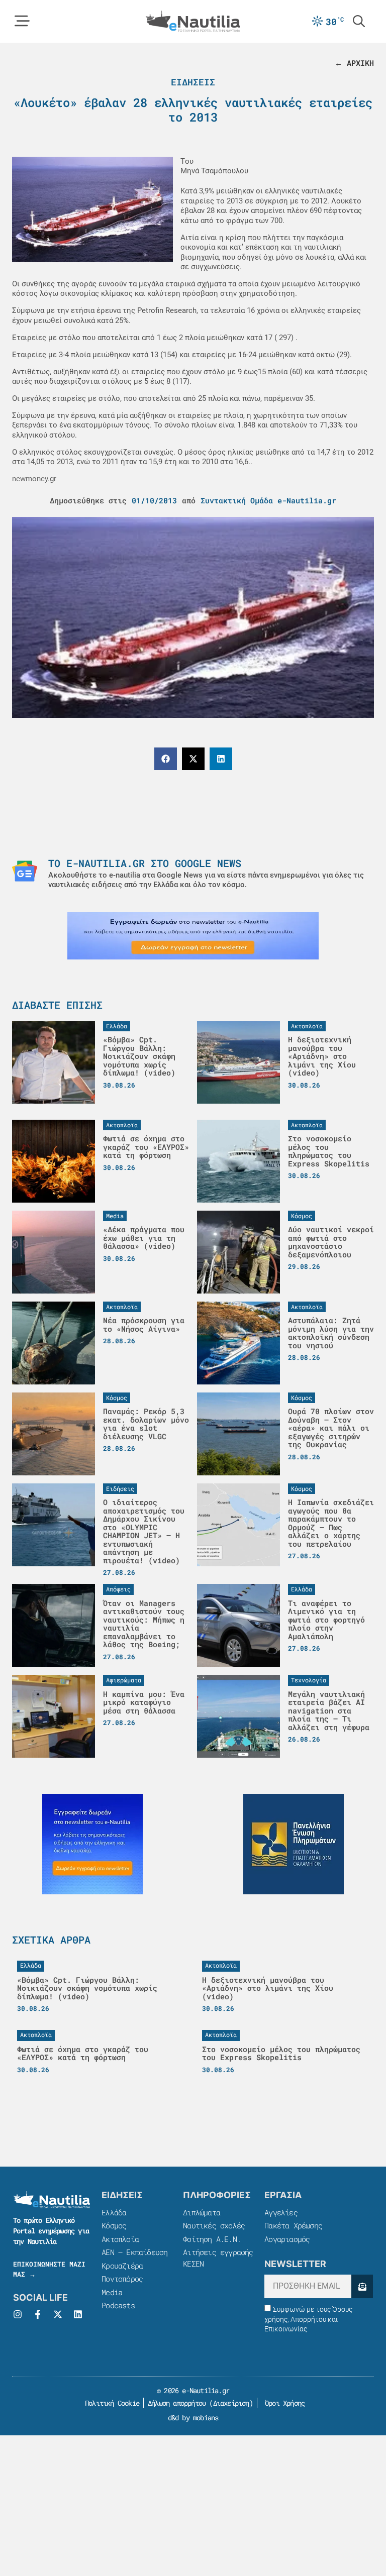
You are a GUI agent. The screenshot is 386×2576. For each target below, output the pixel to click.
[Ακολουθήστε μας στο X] (58, 2314)
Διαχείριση (231, 2403)
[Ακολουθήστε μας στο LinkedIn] (78, 2314)
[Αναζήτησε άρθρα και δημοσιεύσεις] (359, 21)
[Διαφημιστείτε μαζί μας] (193, 936)
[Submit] (362, 2286)
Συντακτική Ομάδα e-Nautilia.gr (268, 500)
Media (112, 2292)
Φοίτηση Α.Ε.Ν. (212, 2239)
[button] (166, 759)
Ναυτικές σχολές (214, 2225)
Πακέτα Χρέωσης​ (293, 2225)
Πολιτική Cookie (110, 2403)
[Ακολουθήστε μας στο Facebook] (38, 2314)
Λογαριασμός (287, 2239)
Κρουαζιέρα (122, 2266)
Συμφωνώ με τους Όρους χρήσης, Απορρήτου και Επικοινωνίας (308, 2319)
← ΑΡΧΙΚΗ (354, 63)
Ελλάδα (114, 2212)
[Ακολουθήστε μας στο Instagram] (18, 2314)
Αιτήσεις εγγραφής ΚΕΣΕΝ (218, 2258)
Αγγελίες (281, 2212)
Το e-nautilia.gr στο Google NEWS (145, 863)
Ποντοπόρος (122, 2279)
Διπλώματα (202, 2212)
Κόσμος (114, 2225)
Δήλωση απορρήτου (177, 2403)
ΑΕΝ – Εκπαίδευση (134, 2252)
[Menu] (22, 21)
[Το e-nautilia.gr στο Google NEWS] (25, 871)
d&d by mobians (193, 2418)
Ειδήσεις (193, 82)
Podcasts (118, 2305)
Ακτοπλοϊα (120, 2239)
